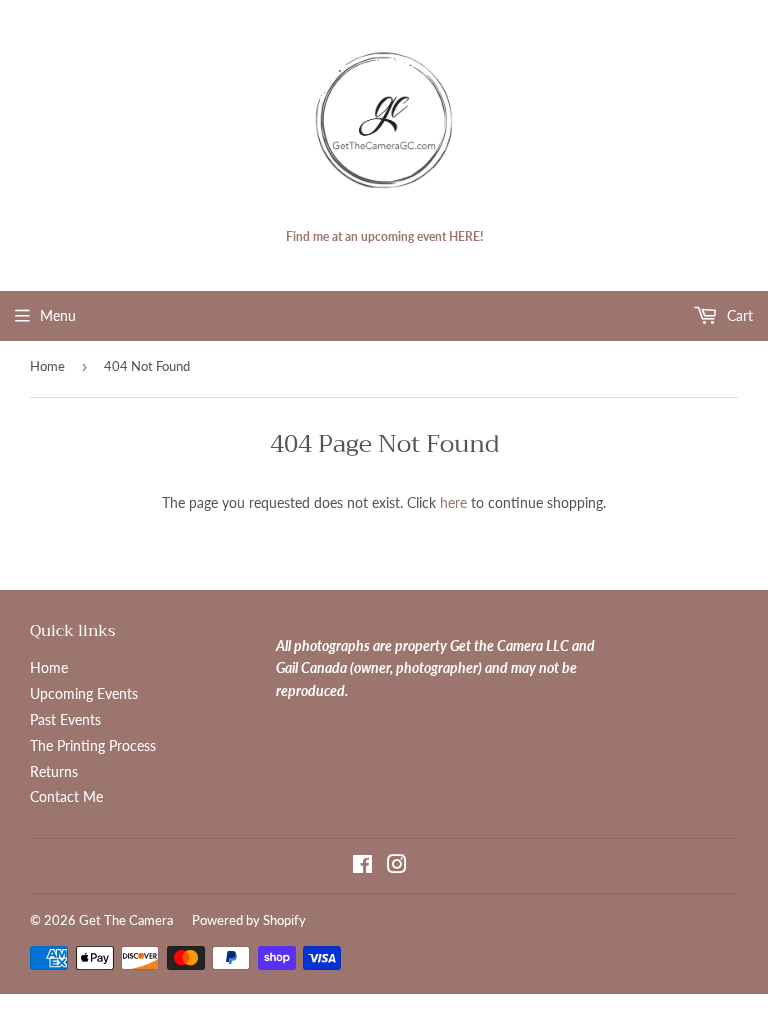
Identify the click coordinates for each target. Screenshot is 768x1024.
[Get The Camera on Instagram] (397, 866)
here (453, 502)
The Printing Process (93, 745)
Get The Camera (126, 920)
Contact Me (66, 796)
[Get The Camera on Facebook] (362, 866)
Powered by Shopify (249, 920)
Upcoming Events (84, 693)
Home (47, 366)
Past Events (65, 719)
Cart (738, 315)
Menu (58, 315)
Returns (54, 771)
